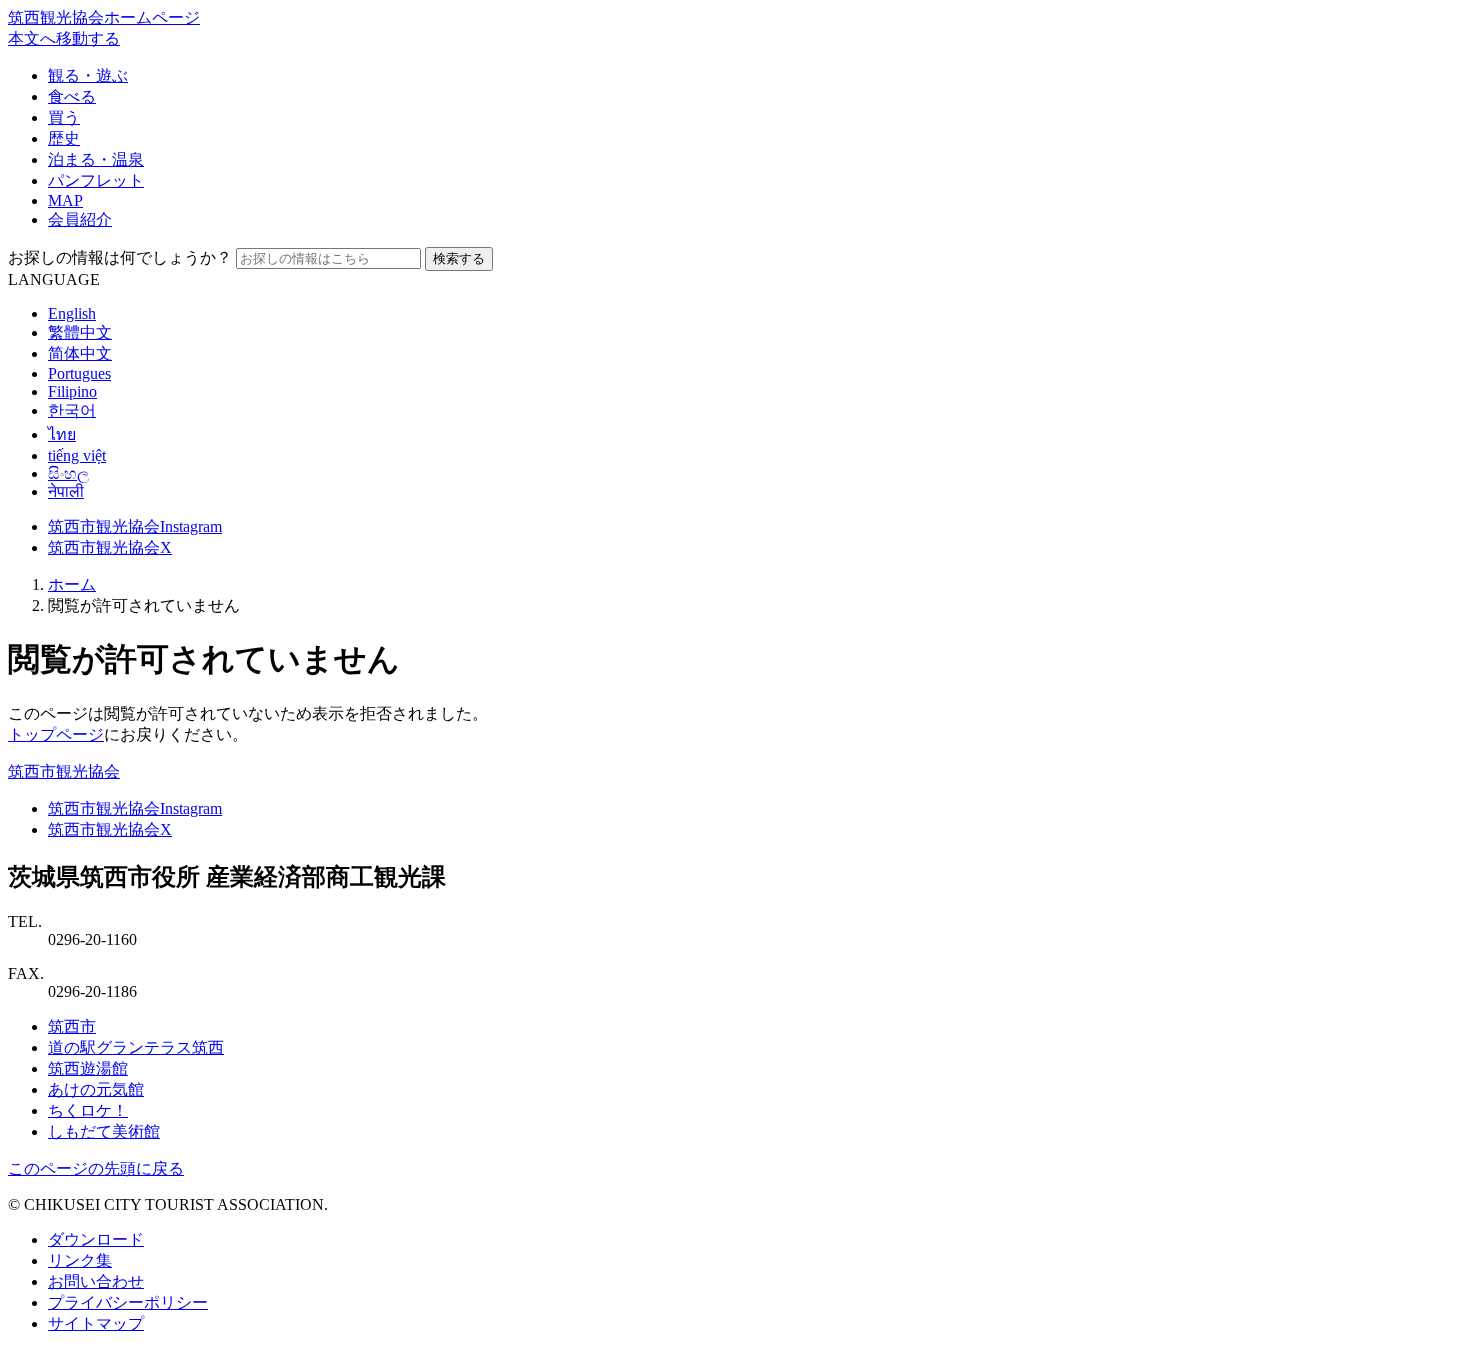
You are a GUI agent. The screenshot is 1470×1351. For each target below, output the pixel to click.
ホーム (72, 584)
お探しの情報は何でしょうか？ (120, 257)
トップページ (56, 734)
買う (64, 117)
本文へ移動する (64, 38)
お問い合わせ (96, 1281)
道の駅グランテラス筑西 (136, 1047)
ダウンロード (96, 1239)
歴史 (64, 138)
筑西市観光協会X (110, 547)
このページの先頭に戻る (96, 1168)
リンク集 (80, 1260)
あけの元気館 (96, 1089)
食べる (72, 96)
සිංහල (68, 473)
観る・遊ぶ (88, 75)
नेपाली (66, 491)
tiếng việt (77, 455)
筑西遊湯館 (88, 1068)
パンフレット (96, 180)
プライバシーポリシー (128, 1302)
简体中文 (80, 353)
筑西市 (72, 1026)
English (72, 313)
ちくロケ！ (88, 1110)
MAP (65, 200)
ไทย (62, 434)
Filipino (72, 391)
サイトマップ (96, 1323)
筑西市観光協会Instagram (135, 526)
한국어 (72, 410)
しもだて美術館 (104, 1131)
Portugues (79, 373)
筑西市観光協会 (64, 771)
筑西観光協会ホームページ (104, 17)
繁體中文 (80, 332)
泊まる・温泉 (96, 159)
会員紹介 (80, 219)
